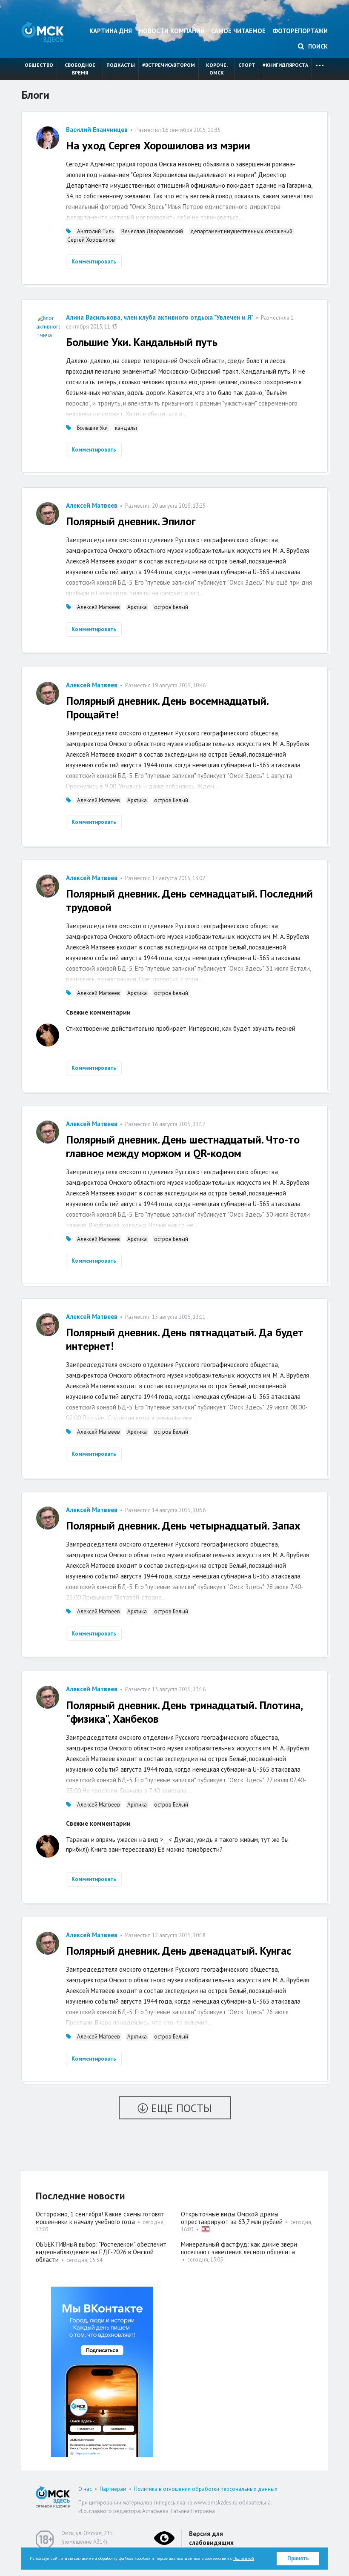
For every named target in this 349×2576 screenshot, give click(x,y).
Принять (298, 2558)
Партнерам (113, 2489)
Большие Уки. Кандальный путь (142, 342)
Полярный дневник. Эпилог (131, 521)
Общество (39, 65)
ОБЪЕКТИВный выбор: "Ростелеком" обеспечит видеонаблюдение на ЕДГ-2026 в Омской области (101, 2252)
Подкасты (121, 65)
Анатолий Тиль (96, 231)
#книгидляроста (285, 65)
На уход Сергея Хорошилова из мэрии (158, 145)
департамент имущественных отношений (241, 231)
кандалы (126, 428)
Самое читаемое (238, 31)
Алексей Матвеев (92, 505)
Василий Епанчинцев (97, 130)
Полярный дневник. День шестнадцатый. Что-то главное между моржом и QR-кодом (183, 1146)
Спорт (247, 65)
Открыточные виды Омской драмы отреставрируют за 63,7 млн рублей (232, 2218)
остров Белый (171, 607)
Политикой (244, 2558)
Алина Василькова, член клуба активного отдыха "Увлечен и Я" (160, 317)
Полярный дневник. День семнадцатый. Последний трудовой (189, 900)
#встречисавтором (169, 65)
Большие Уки (92, 428)
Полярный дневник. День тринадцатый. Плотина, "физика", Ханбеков (184, 1712)
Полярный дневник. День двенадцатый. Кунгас (179, 1951)
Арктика (137, 607)
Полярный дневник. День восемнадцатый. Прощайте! (167, 708)
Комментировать (94, 262)
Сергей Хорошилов (91, 240)
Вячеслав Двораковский (152, 231)
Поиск (317, 46)
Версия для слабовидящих (211, 2538)
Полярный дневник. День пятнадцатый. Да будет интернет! (185, 1339)
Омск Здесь (43, 32)
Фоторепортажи (300, 31)
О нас (85, 2489)
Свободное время (80, 69)
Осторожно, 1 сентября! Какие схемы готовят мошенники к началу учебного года (100, 2218)
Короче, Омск (217, 69)
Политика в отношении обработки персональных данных (206, 2489)
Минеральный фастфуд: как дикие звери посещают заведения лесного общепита (239, 2248)
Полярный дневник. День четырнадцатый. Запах (183, 1525)
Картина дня (111, 31)
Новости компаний (172, 31)
